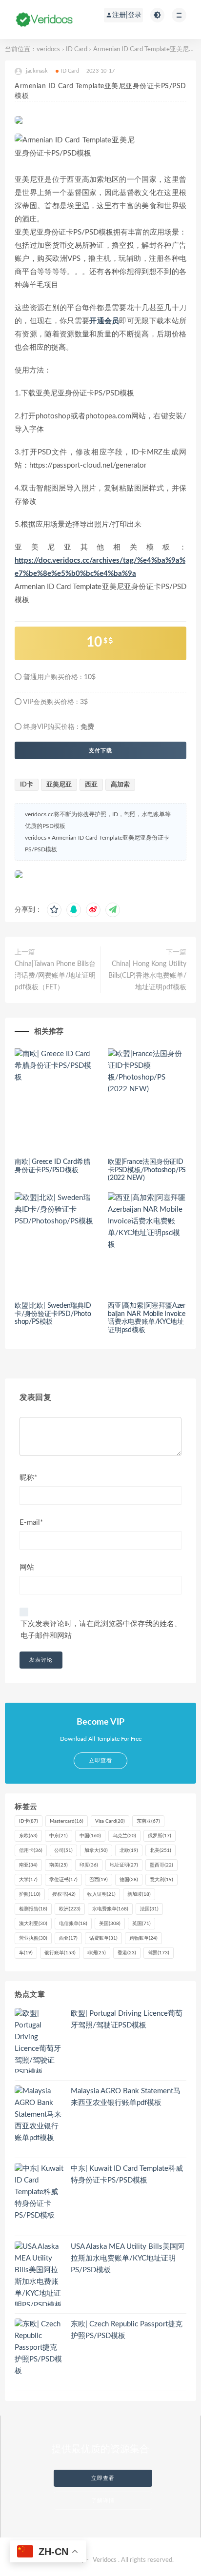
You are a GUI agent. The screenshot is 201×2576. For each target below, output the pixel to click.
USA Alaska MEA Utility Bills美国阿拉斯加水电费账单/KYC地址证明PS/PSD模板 (128, 2258)
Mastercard (67, 1821)
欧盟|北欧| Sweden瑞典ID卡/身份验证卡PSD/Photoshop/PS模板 (53, 1314)
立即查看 (103, 2478)
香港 (127, 1953)
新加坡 (139, 1894)
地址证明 (124, 1865)
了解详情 (103, 2501)
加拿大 (96, 1850)
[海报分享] (113, 910)
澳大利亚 (33, 1924)
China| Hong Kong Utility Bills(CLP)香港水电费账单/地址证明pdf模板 (147, 976)
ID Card (77, 49)
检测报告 (33, 1909)
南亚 (28, 1865)
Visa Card (110, 1821)
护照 (30, 1894)
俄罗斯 (160, 1836)
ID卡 (27, 785)
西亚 (91, 785)
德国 (129, 1880)
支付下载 (100, 750)
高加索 (120, 785)
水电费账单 (110, 1909)
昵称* (28, 1478)
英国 (141, 1924)
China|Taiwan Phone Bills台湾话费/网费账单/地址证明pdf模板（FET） (55, 976)
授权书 (64, 1894)
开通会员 (104, 321)
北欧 (129, 1850)
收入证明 (101, 1894)
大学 (28, 1880)
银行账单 (60, 1953)
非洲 (97, 1953)
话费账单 (103, 1938)
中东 (59, 1836)
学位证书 (63, 1880)
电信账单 (73, 1924)
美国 (110, 1924)
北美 (161, 1850)
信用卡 (31, 1850)
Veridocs (105, 2560)
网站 (27, 1567)
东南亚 (148, 1821)
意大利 (161, 1880)
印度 (89, 1865)
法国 (149, 1909)
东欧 (28, 1836)
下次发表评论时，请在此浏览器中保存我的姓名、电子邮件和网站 (101, 1630)
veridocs (48, 49)
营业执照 (33, 1938)
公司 (63, 1850)
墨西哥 (161, 1865)
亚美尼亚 (59, 785)
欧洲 (70, 1909)
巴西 (99, 1880)
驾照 (159, 1953)
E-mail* (31, 1523)
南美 (59, 1865)
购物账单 (143, 1938)
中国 (90, 1836)
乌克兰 (124, 1836)
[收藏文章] (54, 910)
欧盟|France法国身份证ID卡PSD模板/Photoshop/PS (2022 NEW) (147, 1170)
